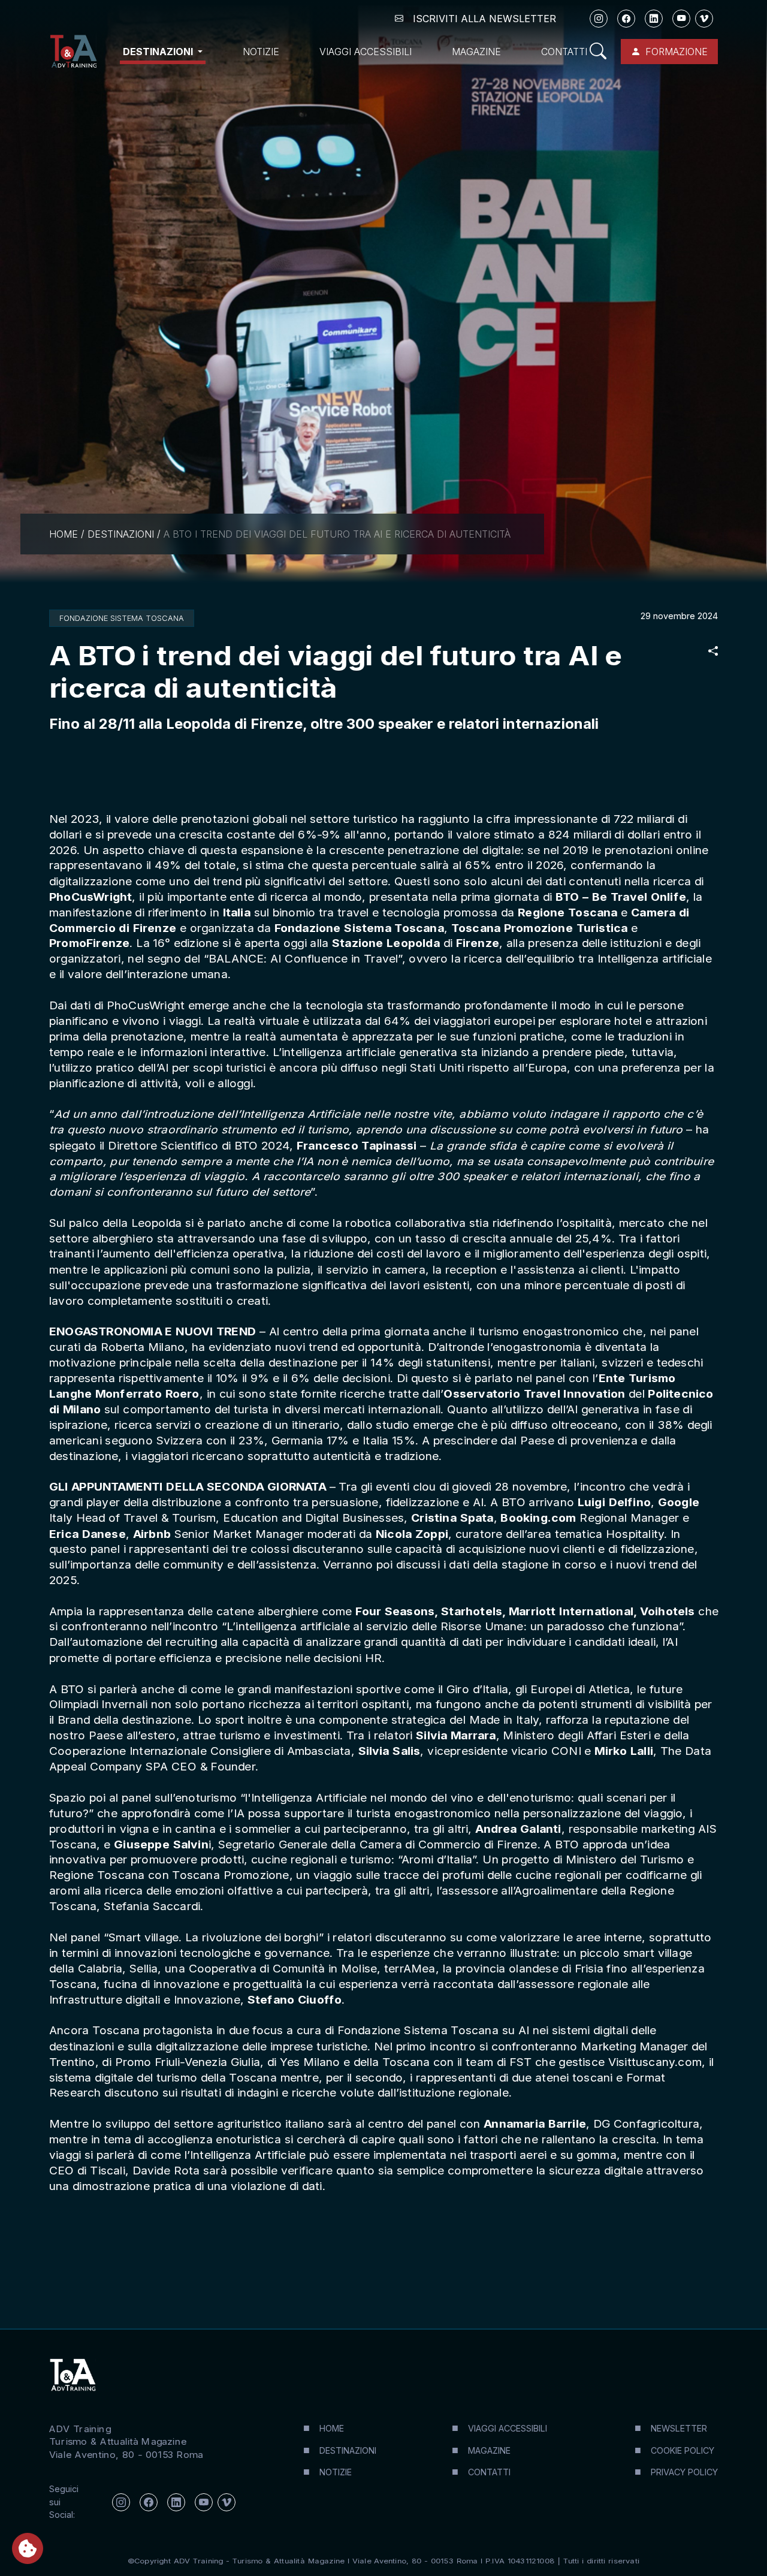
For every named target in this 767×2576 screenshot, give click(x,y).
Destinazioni (121, 534)
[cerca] (598, 52)
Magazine (476, 52)
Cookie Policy (683, 2450)
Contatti (564, 52)
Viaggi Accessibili (366, 52)
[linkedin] (654, 19)
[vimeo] (704, 19)
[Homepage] (73, 52)
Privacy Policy (684, 2472)
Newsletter (679, 2428)
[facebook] (626, 19)
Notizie (261, 52)
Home (64, 534)
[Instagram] (599, 19)
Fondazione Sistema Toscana (122, 618)
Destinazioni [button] (159, 52)
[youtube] (681, 19)
